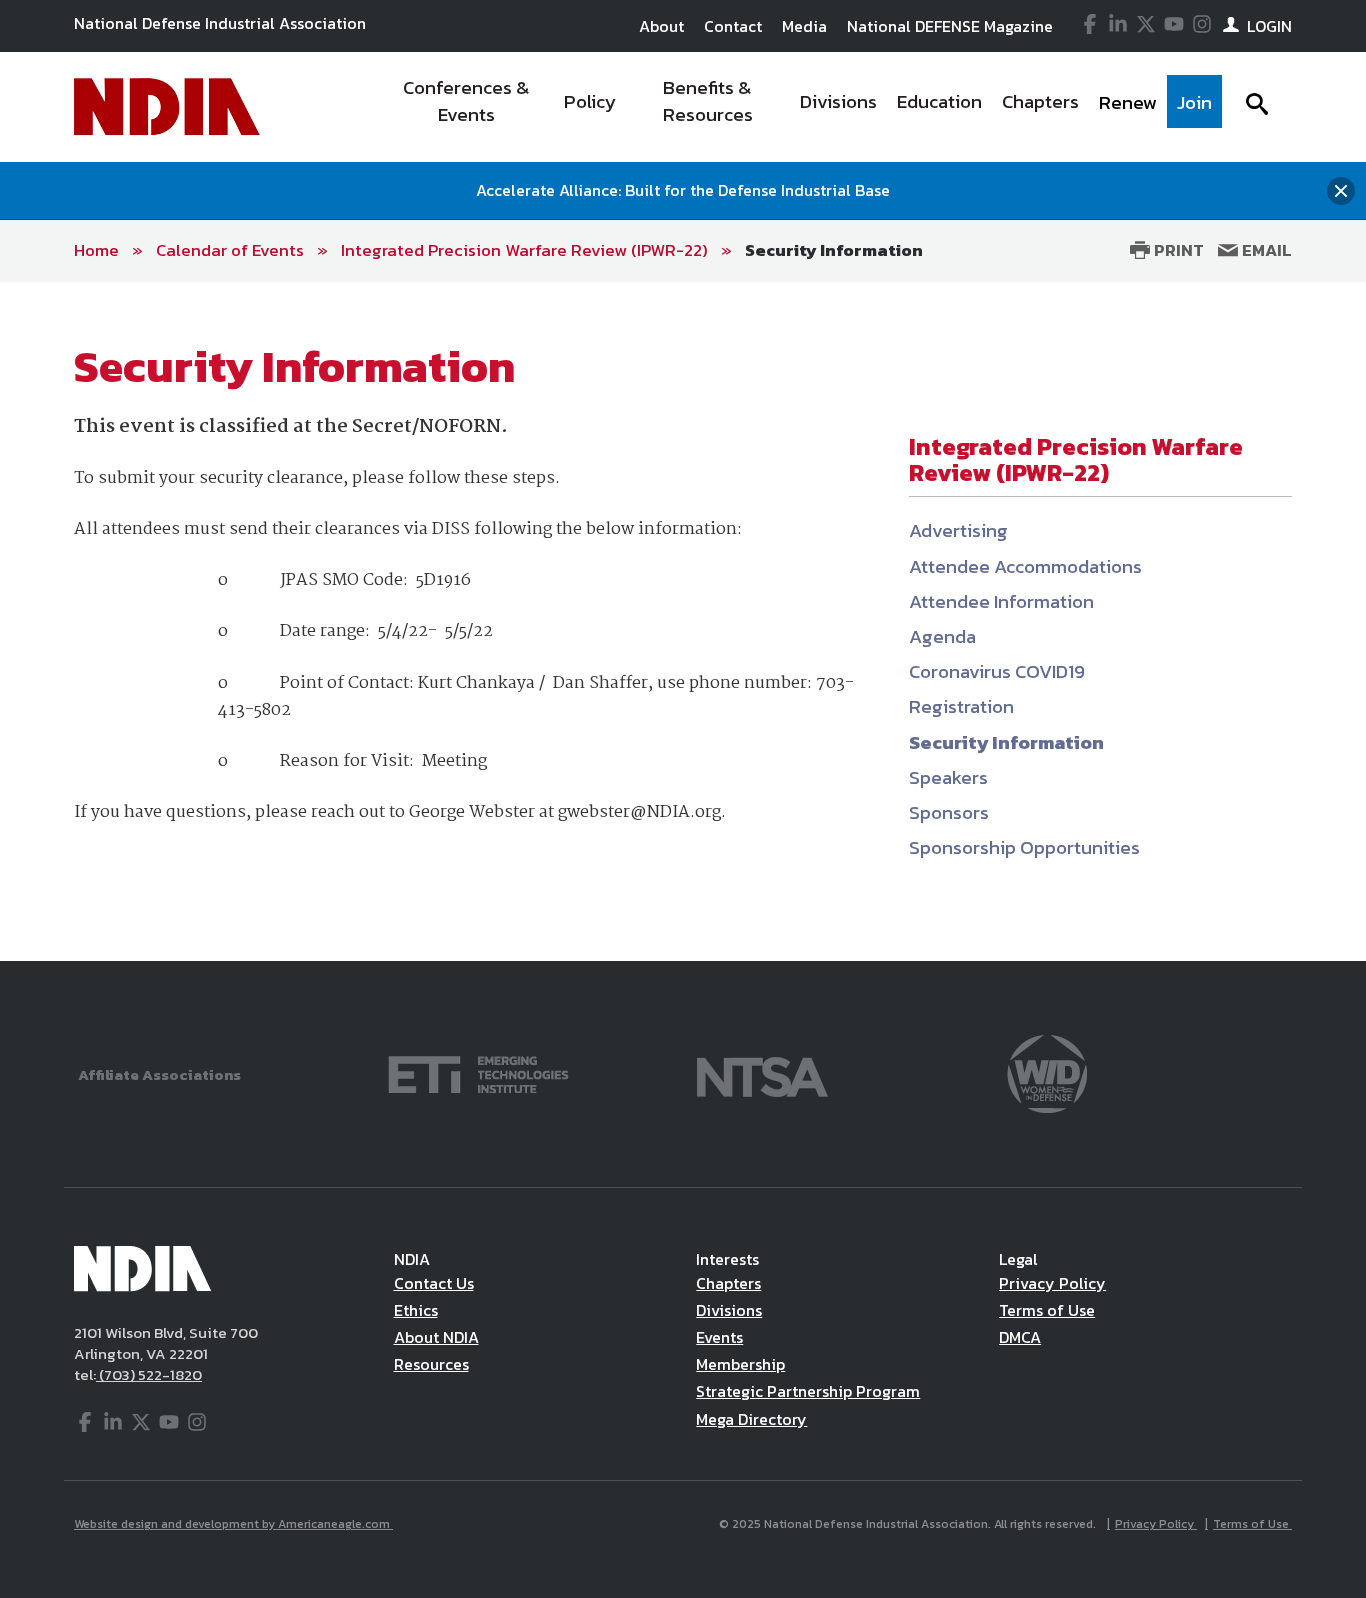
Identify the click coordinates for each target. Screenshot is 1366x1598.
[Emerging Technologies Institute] (478, 1072)
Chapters (728, 1283)
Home (96, 250)
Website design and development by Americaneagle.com (233, 1524)
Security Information (834, 250)
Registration (961, 706)
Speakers (948, 777)
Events (719, 1337)
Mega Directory (751, 1419)
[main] (683, 622)
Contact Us (434, 1283)
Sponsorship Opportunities (1024, 847)
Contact (733, 26)
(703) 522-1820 (149, 1374)
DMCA (1020, 1337)
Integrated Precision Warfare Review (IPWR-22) (524, 250)
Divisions (729, 1310)
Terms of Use (1047, 1310)
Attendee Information (1001, 601)
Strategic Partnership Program (808, 1391)
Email (1265, 250)
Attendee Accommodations (1025, 566)
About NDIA (436, 1337)
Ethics (416, 1310)
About (661, 26)
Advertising (958, 530)
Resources (431, 1364)
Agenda (942, 636)
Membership (740, 1364)
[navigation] (801, 107)
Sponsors (949, 812)
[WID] (1047, 1072)
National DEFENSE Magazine (950, 26)
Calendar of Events (230, 250)
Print (1177, 250)
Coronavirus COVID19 (997, 671)
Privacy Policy (1052, 1283)
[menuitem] (466, 107)
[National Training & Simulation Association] (762, 1072)
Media (804, 26)
